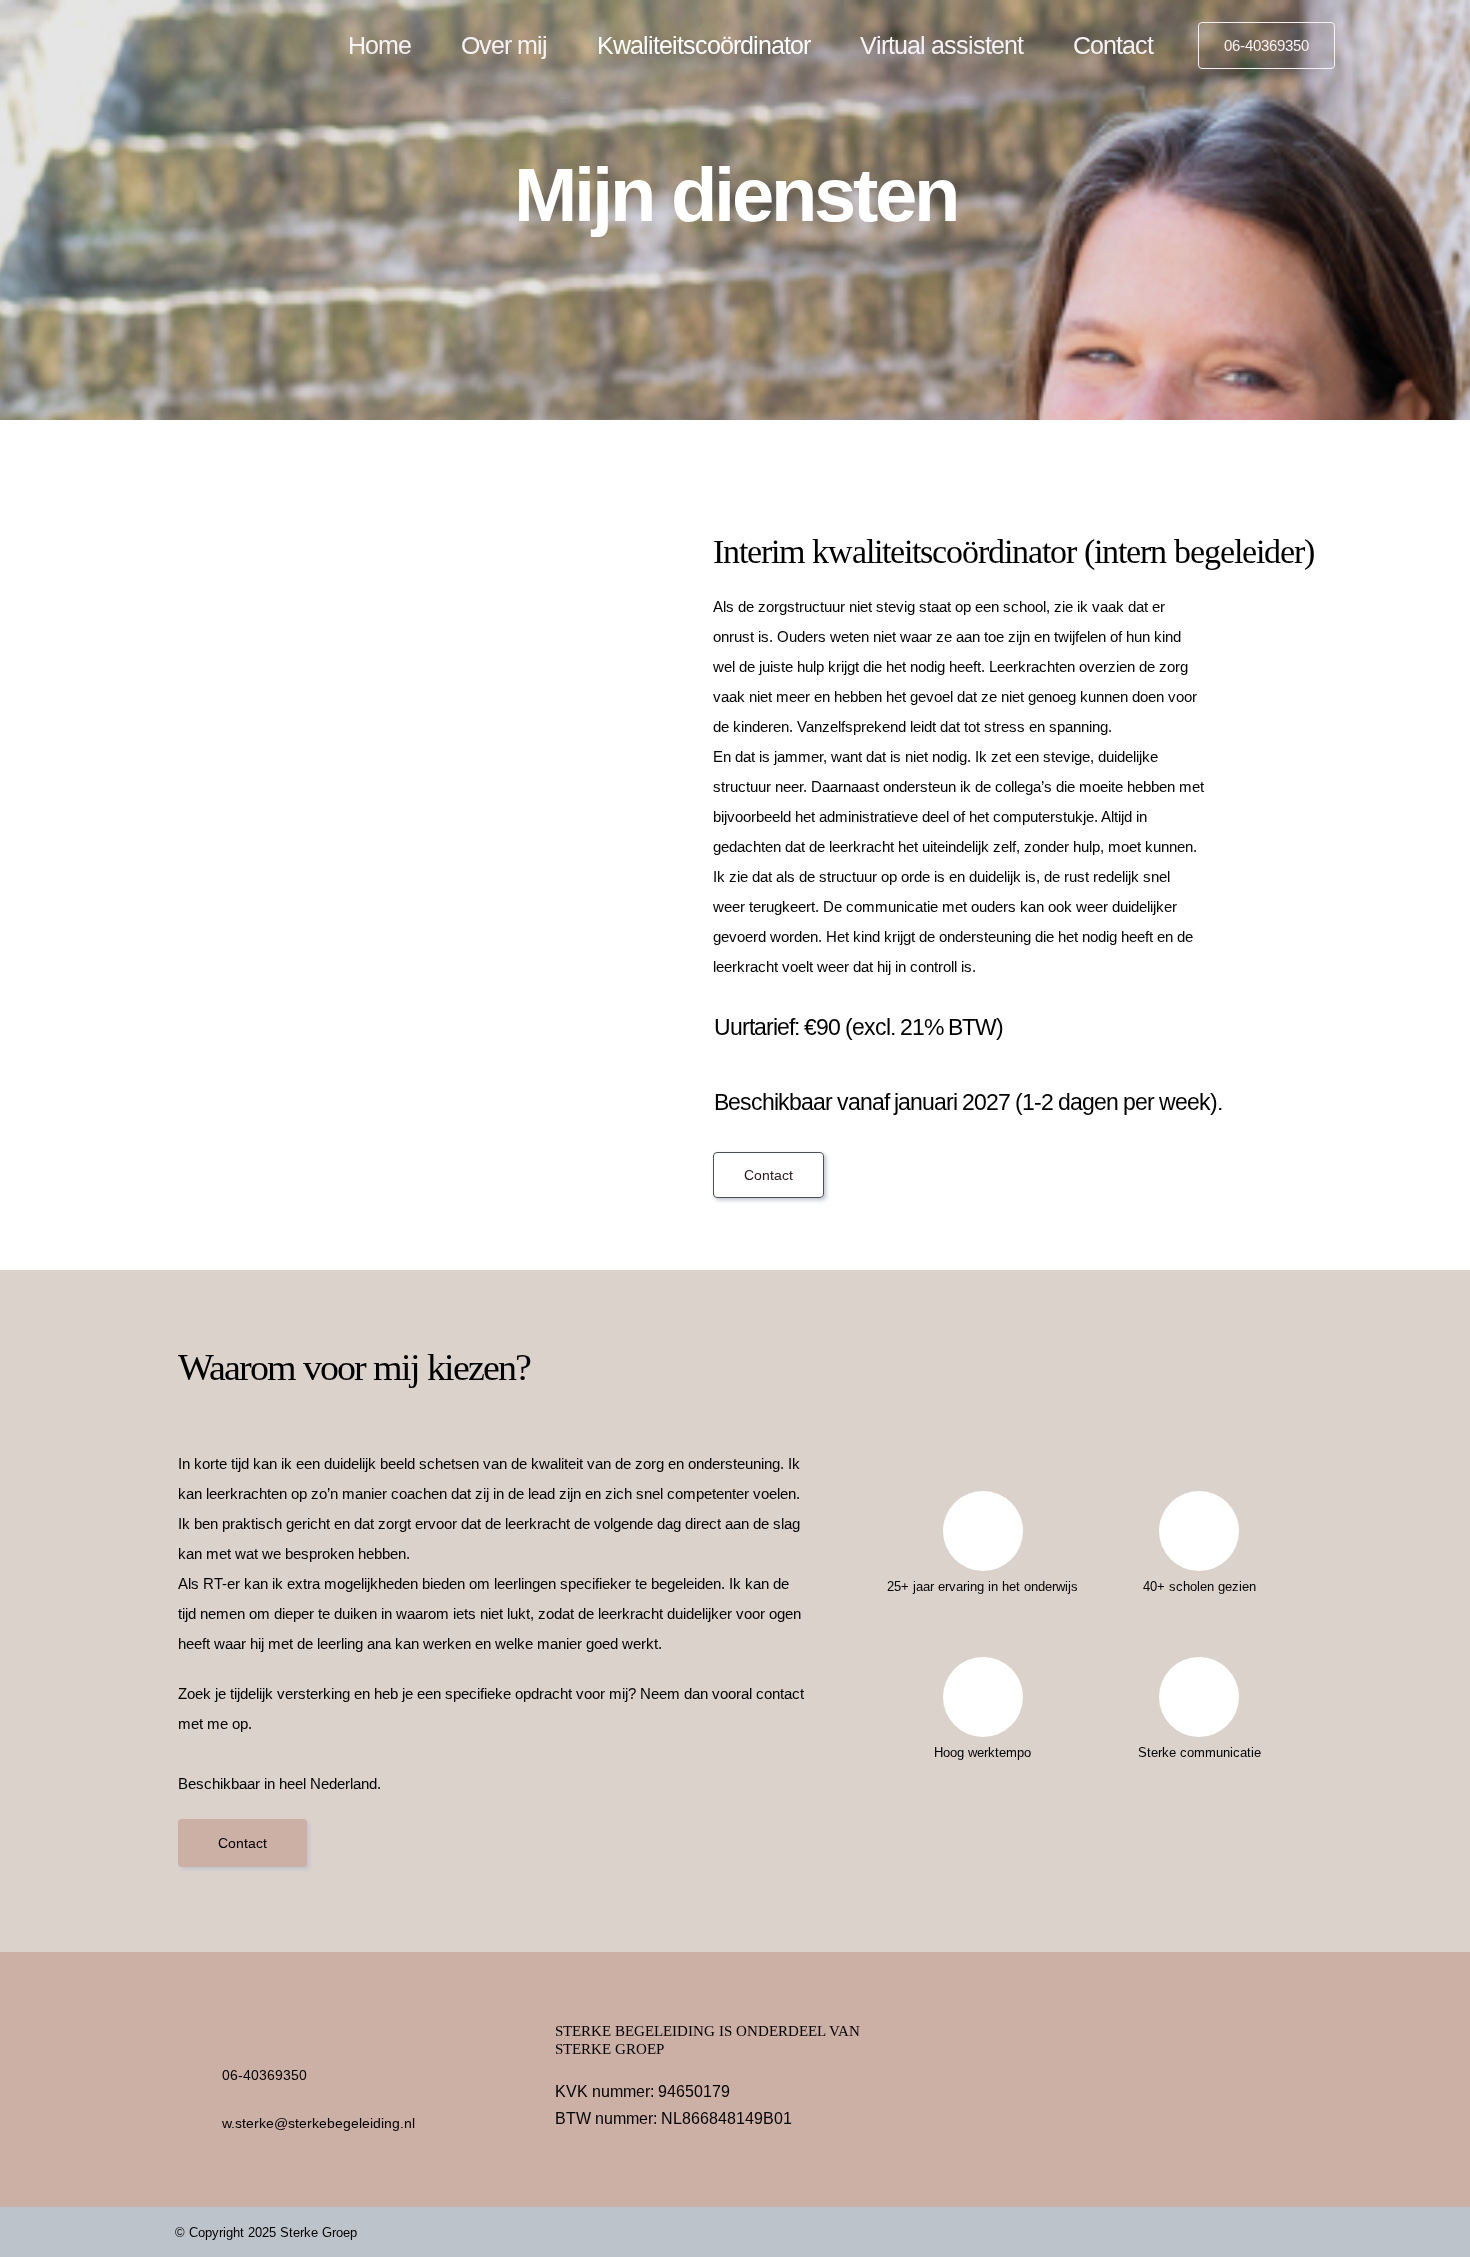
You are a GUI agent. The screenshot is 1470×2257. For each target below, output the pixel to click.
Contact (1113, 45)
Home (379, 45)
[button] (1266, 45)
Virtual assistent (941, 45)
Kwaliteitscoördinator (703, 45)
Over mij (504, 45)
